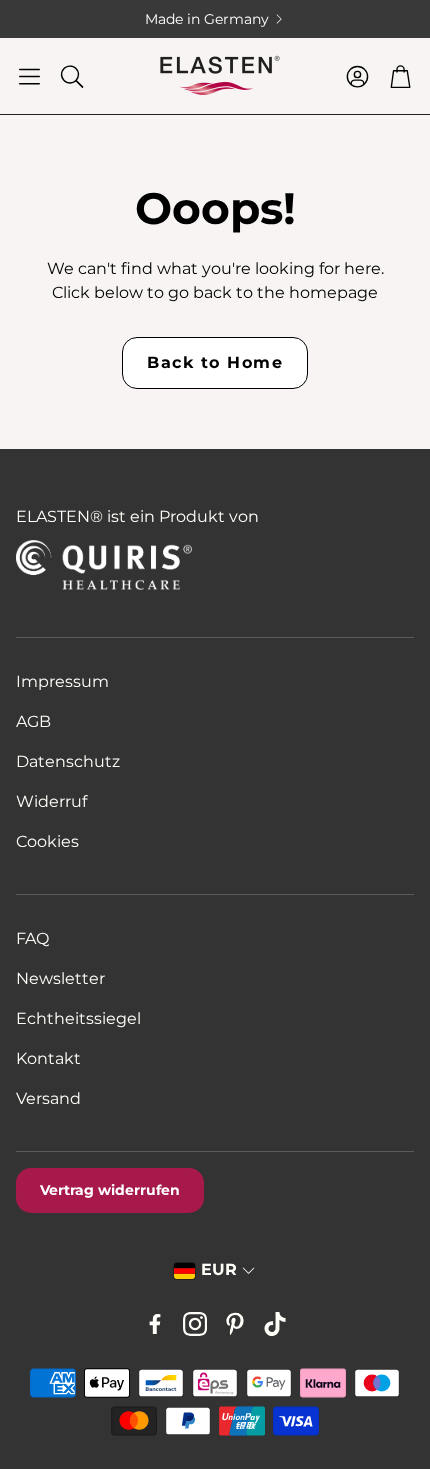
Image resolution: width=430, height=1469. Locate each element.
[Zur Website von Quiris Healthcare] (142, 565)
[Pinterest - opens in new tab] (235, 1324)
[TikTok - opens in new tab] (275, 1324)
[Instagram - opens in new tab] (195, 1324)
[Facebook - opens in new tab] (155, 1324)
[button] (29, 76)
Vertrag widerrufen (110, 1190)
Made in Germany (172, 19)
